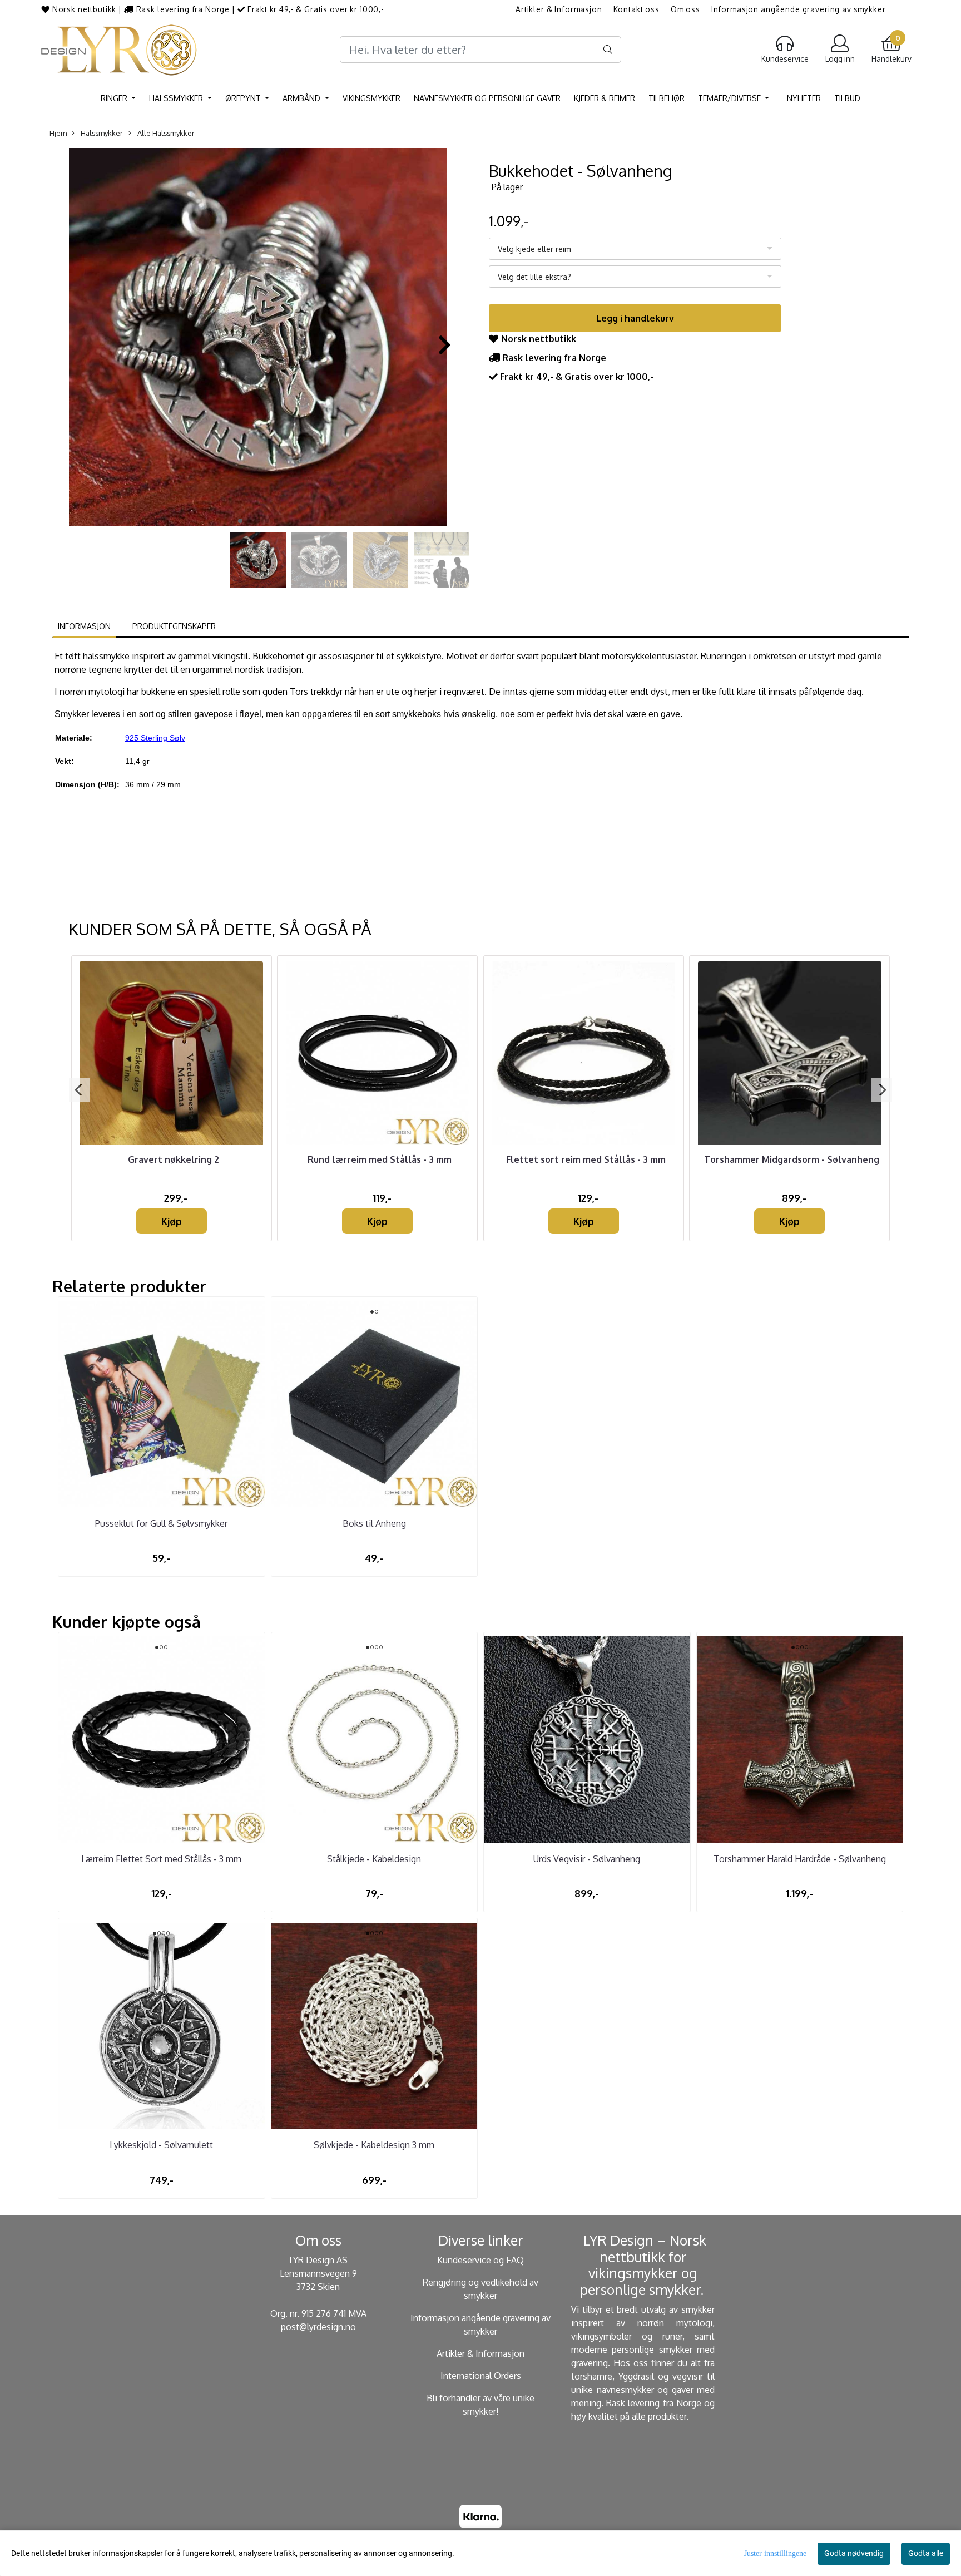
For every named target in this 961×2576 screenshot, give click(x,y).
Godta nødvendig (854, 2553)
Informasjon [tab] (84, 626)
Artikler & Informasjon (559, 9)
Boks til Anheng (374, 1523)
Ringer (115, 98)
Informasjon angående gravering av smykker (799, 9)
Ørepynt (244, 98)
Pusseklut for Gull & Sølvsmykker (161, 1523)
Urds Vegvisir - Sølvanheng (587, 1859)
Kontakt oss (636, 9)
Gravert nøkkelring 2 (174, 1159)
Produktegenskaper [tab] (174, 626)
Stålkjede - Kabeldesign (374, 1859)
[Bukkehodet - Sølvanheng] (258, 339)
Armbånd (303, 98)
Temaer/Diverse (730, 98)
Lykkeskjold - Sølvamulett (161, 2145)
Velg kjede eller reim (534, 249)
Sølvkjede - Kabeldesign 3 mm (374, 2145)
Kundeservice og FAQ (481, 2260)
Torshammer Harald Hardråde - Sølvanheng (800, 1859)
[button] (240, 521)
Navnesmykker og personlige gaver (487, 98)
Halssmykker (177, 98)
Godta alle (926, 2553)
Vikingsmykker (371, 98)
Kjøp (172, 1221)
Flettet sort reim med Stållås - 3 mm (586, 1159)
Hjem (58, 133)
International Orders (481, 2376)
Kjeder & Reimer (605, 98)
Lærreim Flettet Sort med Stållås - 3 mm (161, 1859)
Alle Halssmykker (165, 133)
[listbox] (635, 249)
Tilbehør (667, 98)
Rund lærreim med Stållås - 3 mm (380, 1159)
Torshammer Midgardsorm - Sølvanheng (792, 1159)
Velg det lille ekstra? (534, 277)
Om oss (685, 9)
